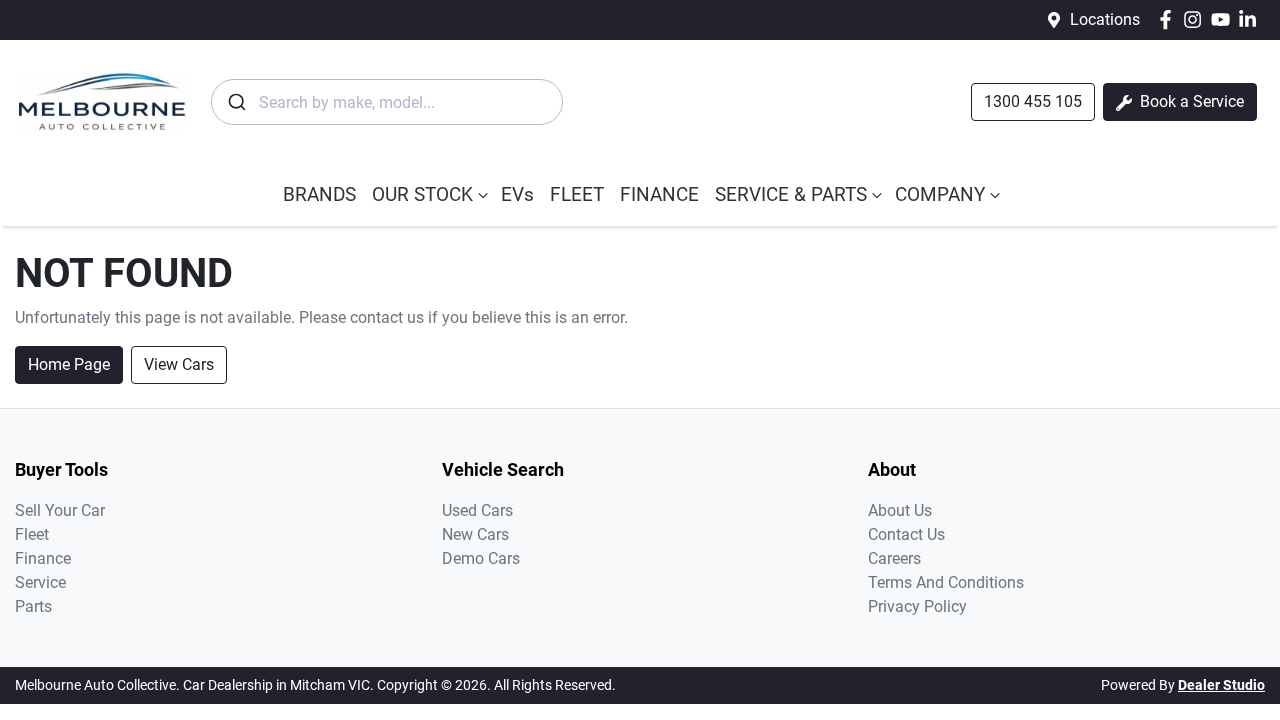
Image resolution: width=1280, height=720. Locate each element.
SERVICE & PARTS (791, 194)
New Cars (475, 534)
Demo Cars (481, 558)
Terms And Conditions (946, 582)
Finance (43, 558)
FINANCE (659, 194)
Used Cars (477, 510)
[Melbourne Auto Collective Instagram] (1196, 19)
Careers (894, 558)
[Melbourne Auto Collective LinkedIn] (1251, 19)
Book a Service (1190, 101)
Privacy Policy (917, 606)
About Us (900, 510)
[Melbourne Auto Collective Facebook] (1169, 19)
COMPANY (940, 194)
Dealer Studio (1221, 685)
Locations (1105, 19)
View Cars (179, 364)
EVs (517, 194)
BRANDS (319, 194)
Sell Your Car (60, 510)
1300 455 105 (1033, 101)
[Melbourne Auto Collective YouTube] (1224, 19)
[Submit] (235, 102)
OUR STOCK (422, 194)
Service (40, 582)
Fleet (32, 534)
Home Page (69, 364)
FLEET (577, 194)
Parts (33, 606)
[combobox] (387, 102)
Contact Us (906, 534)
